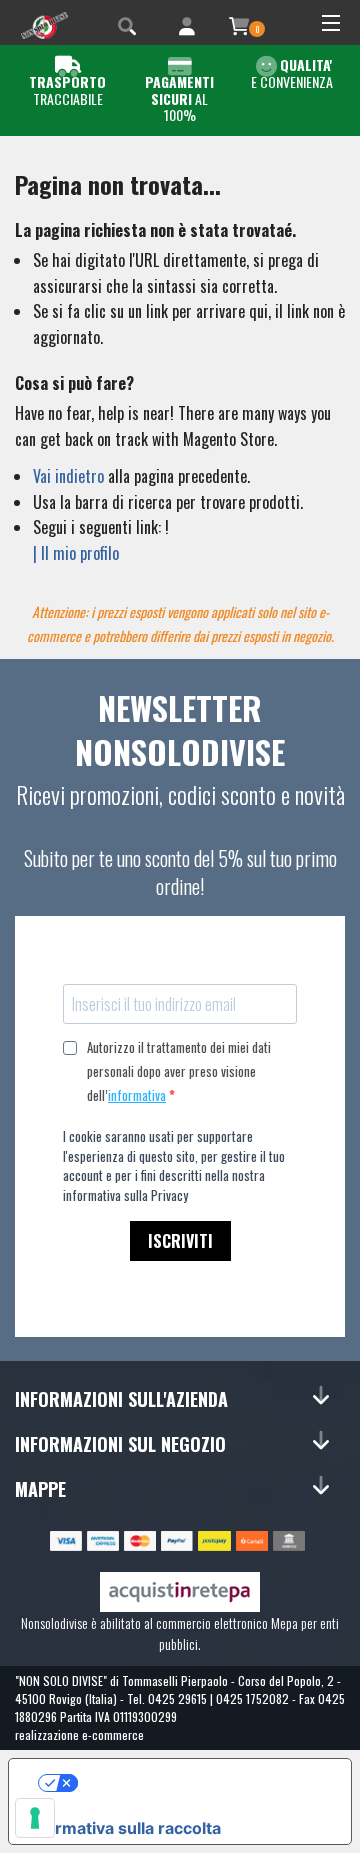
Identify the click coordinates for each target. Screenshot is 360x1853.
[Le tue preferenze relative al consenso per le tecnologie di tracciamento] (35, 1818)
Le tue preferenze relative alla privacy (200, 1783)
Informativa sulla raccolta (123, 1828)
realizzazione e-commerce (79, 1734)
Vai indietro (68, 476)
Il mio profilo (80, 553)
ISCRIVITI (180, 1241)
